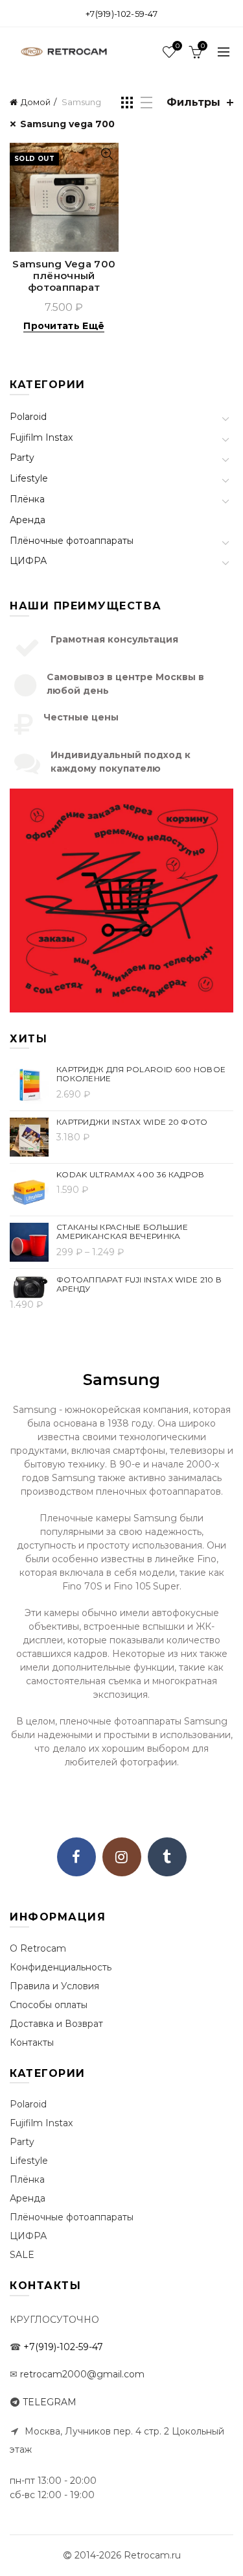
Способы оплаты (49, 2005)
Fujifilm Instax (41, 437)
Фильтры (193, 102)
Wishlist (177, 46)
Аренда (28, 520)
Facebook (76, 1857)
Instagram (122, 1857)
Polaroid (28, 417)
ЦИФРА (28, 561)
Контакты (32, 2042)
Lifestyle (29, 478)
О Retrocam (38, 1948)
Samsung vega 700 (67, 124)
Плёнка (27, 499)
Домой (36, 102)
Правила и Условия (54, 1986)
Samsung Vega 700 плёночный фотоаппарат (64, 276)
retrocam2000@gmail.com (82, 2374)
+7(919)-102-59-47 (121, 14)
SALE (22, 2255)
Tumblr (167, 1857)
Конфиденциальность (61, 1967)
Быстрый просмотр (107, 154)
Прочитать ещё (64, 326)
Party (22, 458)
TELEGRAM (50, 2402)
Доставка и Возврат (56, 2024)
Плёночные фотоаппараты (72, 541)
